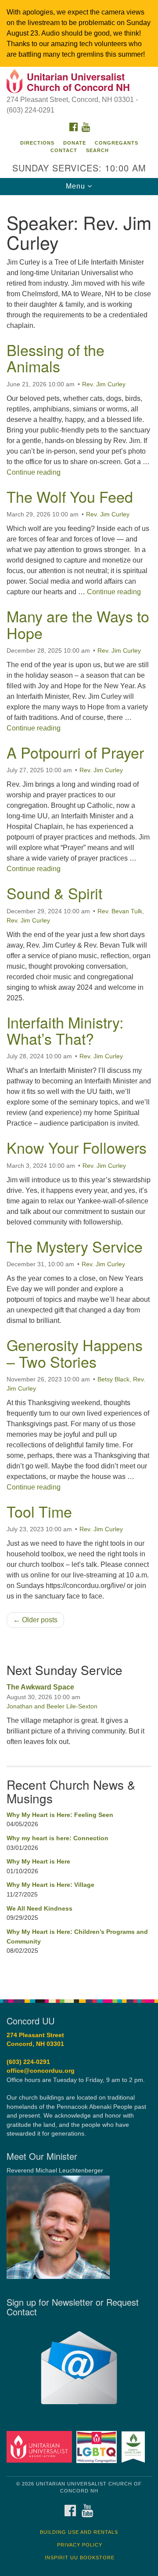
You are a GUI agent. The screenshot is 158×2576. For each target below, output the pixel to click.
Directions (37, 143)
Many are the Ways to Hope (78, 624)
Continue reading (34, 472)
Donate (75, 143)
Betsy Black (113, 1379)
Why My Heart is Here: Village (50, 1885)
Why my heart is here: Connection (57, 1838)
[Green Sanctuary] (135, 2447)
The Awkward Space (40, 1687)
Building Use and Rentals (79, 2532)
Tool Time (39, 1511)
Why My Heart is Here (38, 1861)
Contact (64, 150)
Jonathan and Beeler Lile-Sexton (52, 1706)
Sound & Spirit (54, 893)
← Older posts (35, 1620)
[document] (79, 1092)
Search (97, 150)
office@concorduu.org (41, 2071)
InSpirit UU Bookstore (80, 2558)
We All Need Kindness (39, 1908)
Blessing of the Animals (56, 358)
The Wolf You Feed (70, 496)
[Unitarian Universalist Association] (41, 2447)
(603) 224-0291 (28, 2062)
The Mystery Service (75, 1246)
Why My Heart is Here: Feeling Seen (60, 1815)
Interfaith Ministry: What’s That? (65, 1030)
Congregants (117, 143)
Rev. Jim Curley (104, 384)
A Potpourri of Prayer (75, 752)
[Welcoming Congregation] (98, 2447)
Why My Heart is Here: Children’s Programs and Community (77, 1937)
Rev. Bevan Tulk (120, 911)
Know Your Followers (77, 1147)
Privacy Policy (80, 2545)
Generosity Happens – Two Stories (75, 1353)
